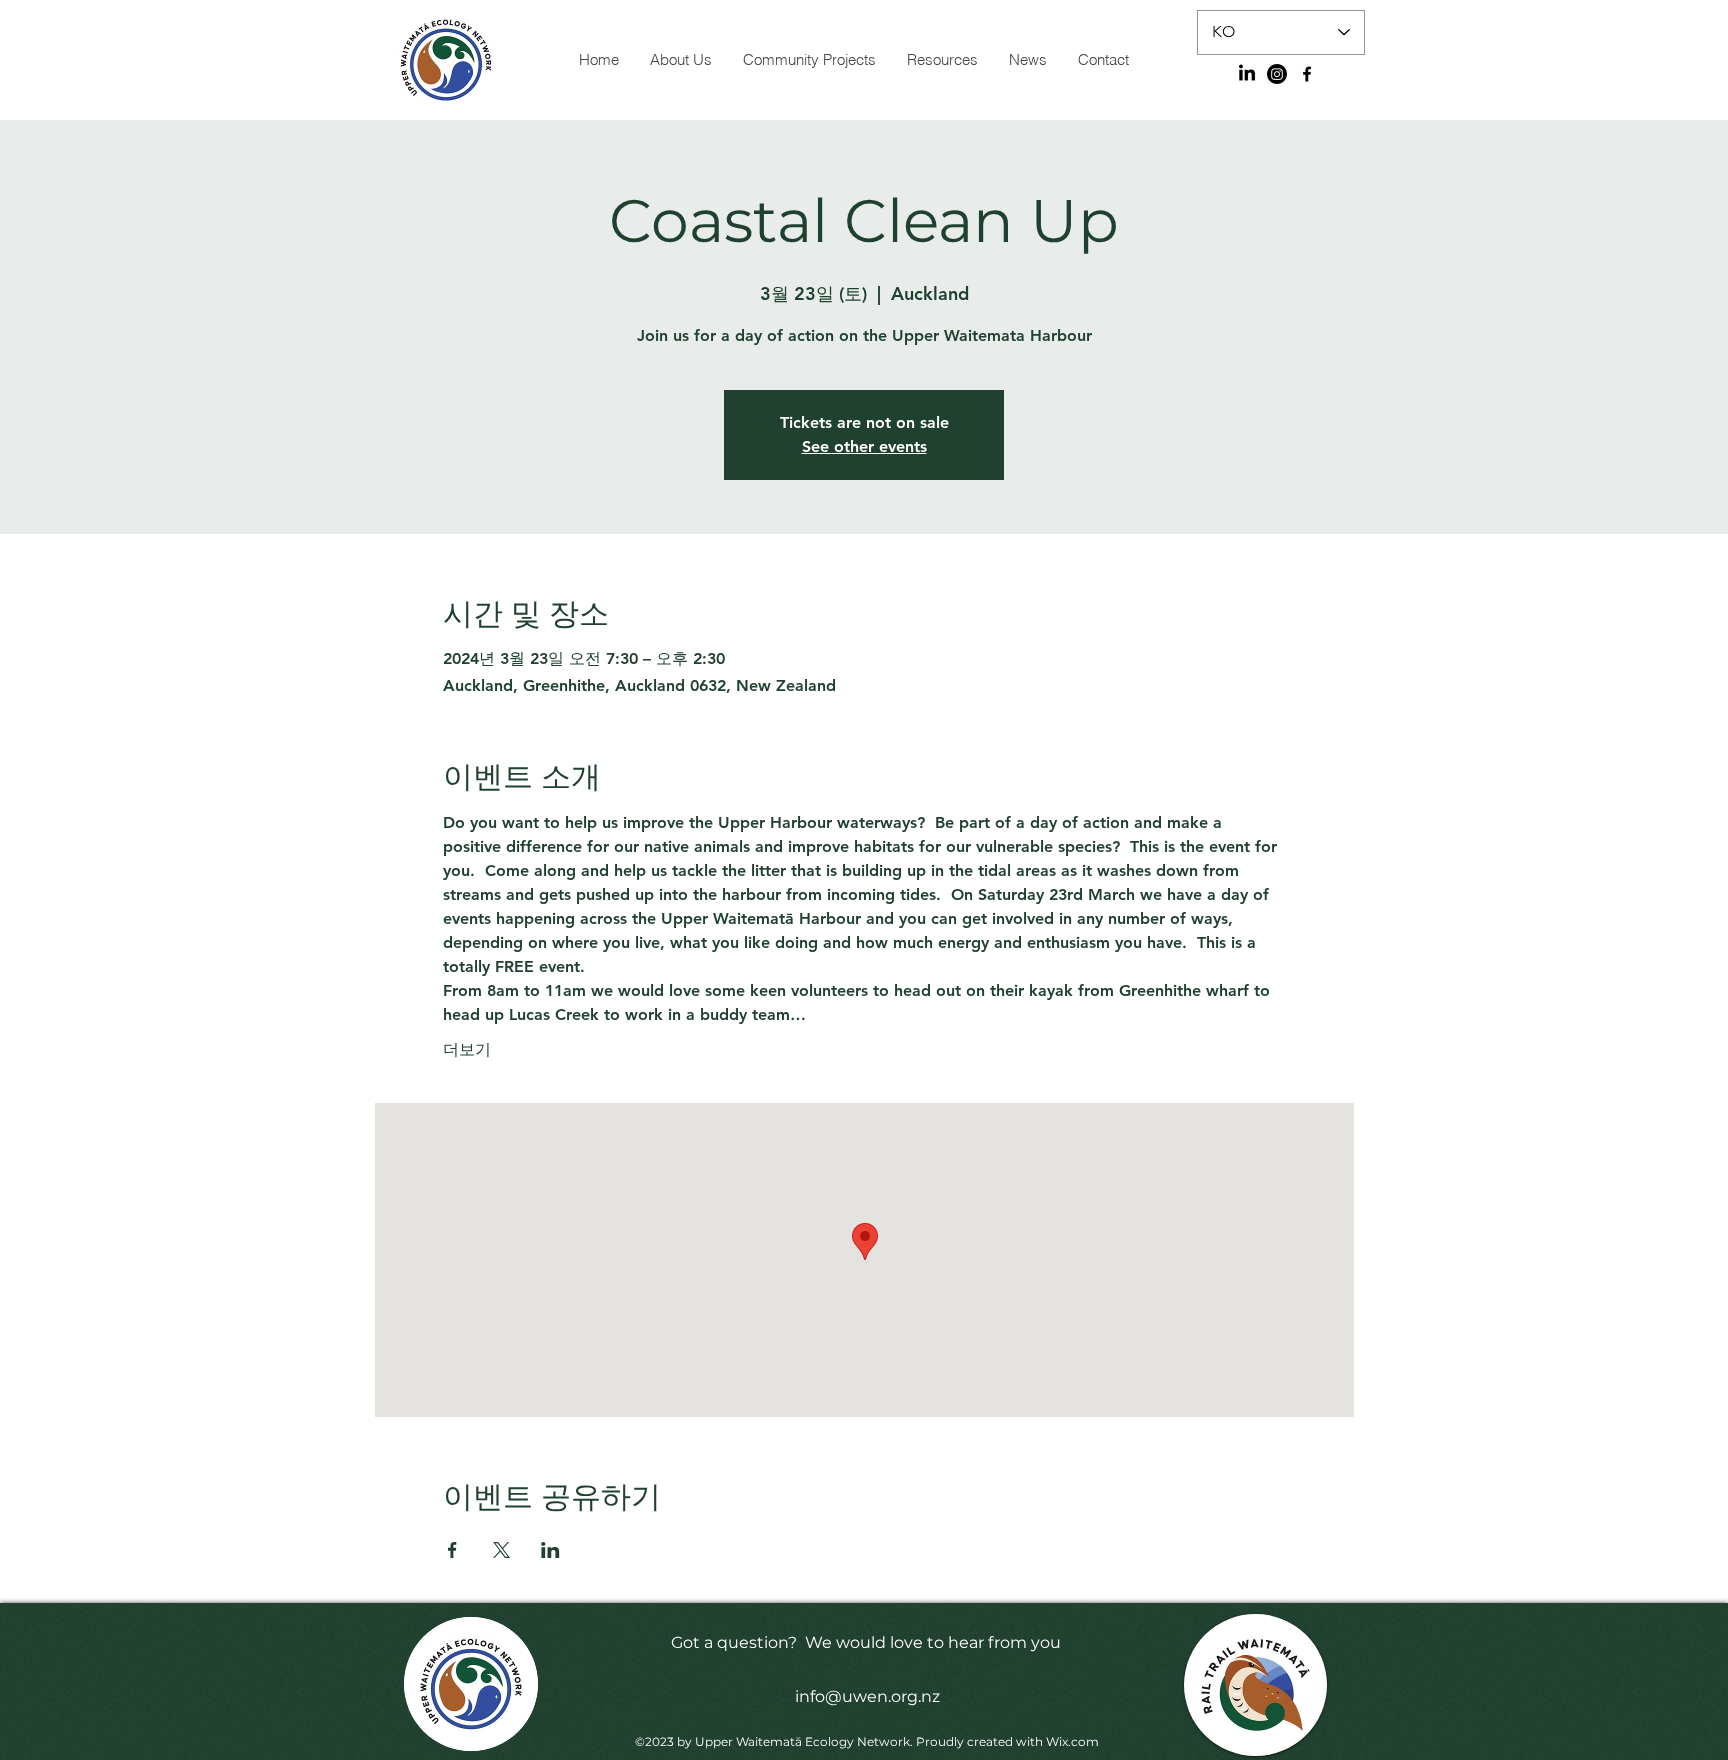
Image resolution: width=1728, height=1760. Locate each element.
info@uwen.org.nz (867, 1696)
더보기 (467, 1049)
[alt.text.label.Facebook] (1307, 74)
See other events (864, 446)
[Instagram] (1277, 74)
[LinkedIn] (1247, 74)
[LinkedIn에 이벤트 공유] (550, 1550)
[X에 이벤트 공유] (501, 1550)
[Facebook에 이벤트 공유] (452, 1550)
